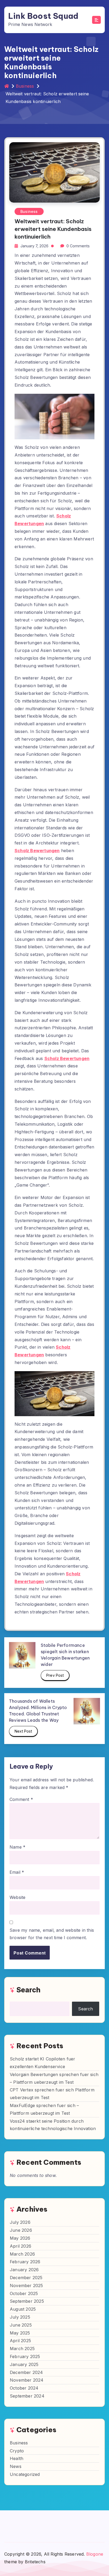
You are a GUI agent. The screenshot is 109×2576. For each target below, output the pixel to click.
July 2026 (20, 2222)
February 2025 (25, 2356)
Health (17, 2458)
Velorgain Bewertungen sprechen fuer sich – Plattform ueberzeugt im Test (54, 2078)
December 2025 (26, 2278)
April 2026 (21, 2246)
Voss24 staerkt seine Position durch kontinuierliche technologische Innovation (53, 2125)
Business (25, 86)
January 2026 (24, 2270)
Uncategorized (25, 2474)
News (16, 2466)
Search (28, 1990)
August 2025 (23, 2309)
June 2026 (21, 2230)
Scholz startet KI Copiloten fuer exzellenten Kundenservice (42, 2063)
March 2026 (22, 2254)
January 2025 (24, 2364)
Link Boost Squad (43, 16)
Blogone (95, 2554)
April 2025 (20, 2341)
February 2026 (25, 2262)
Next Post (23, 1731)
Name (17, 1847)
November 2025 (26, 2286)
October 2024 (24, 2388)
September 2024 (27, 2396)
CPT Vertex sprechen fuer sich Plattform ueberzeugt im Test (52, 2094)
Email (17, 1872)
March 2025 (22, 2349)
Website (17, 1897)
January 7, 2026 (34, 246)
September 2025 (27, 2301)
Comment (21, 1799)
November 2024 (27, 2380)
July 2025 (20, 2317)
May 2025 (20, 2333)
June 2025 (21, 2325)
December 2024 (26, 2372)
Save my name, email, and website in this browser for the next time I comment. (52, 1934)
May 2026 (20, 2238)
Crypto (17, 2451)
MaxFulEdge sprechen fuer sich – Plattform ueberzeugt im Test (44, 2109)
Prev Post (55, 1675)
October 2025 (24, 2293)
